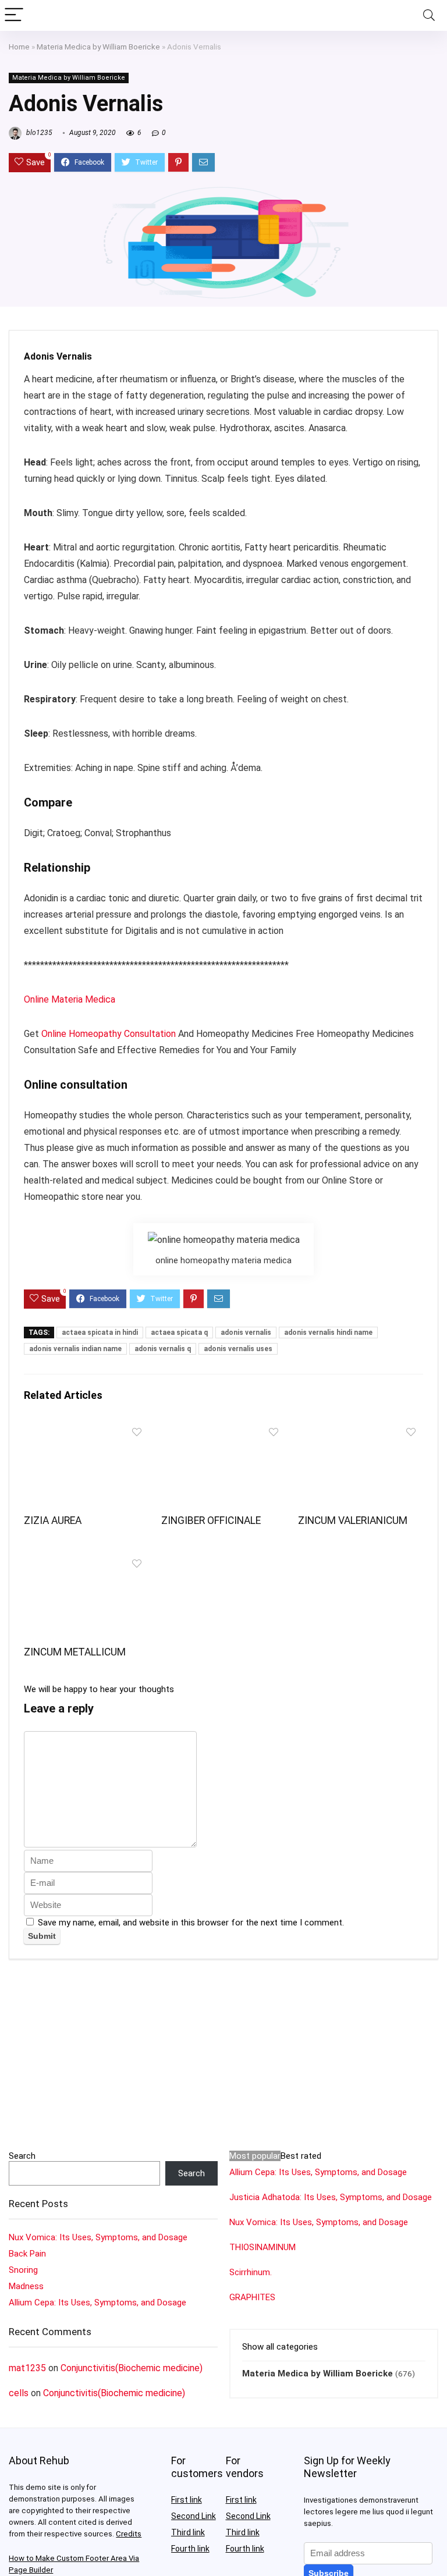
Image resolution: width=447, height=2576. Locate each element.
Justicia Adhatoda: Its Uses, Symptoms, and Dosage (331, 2197)
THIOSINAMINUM (262, 2247)
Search (22, 2156)
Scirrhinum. (251, 2272)
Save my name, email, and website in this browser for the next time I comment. (191, 1923)
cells (19, 2393)
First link (187, 2500)
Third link (188, 2532)
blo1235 (38, 133)
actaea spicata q (179, 1333)
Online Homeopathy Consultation (109, 1034)
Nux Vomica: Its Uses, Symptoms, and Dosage (98, 2237)
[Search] (429, 15)
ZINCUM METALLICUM (75, 1652)
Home (19, 47)
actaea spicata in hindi (100, 1333)
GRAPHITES (252, 2297)
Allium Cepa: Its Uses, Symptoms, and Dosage (97, 2303)
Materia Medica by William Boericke (98, 47)
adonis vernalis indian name (75, 1349)
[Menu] (14, 15)
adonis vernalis (246, 1333)
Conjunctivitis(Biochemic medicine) (132, 2368)
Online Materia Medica (71, 999)
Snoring (23, 2270)
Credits (129, 2534)
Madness (26, 2286)
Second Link (194, 2516)
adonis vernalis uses (238, 1349)
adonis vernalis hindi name (328, 1333)
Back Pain (27, 2254)
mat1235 (27, 2368)
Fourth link (190, 2549)
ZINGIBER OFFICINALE (211, 1520)
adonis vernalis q (163, 1349)
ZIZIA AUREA (53, 1520)
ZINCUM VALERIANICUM (353, 1520)
